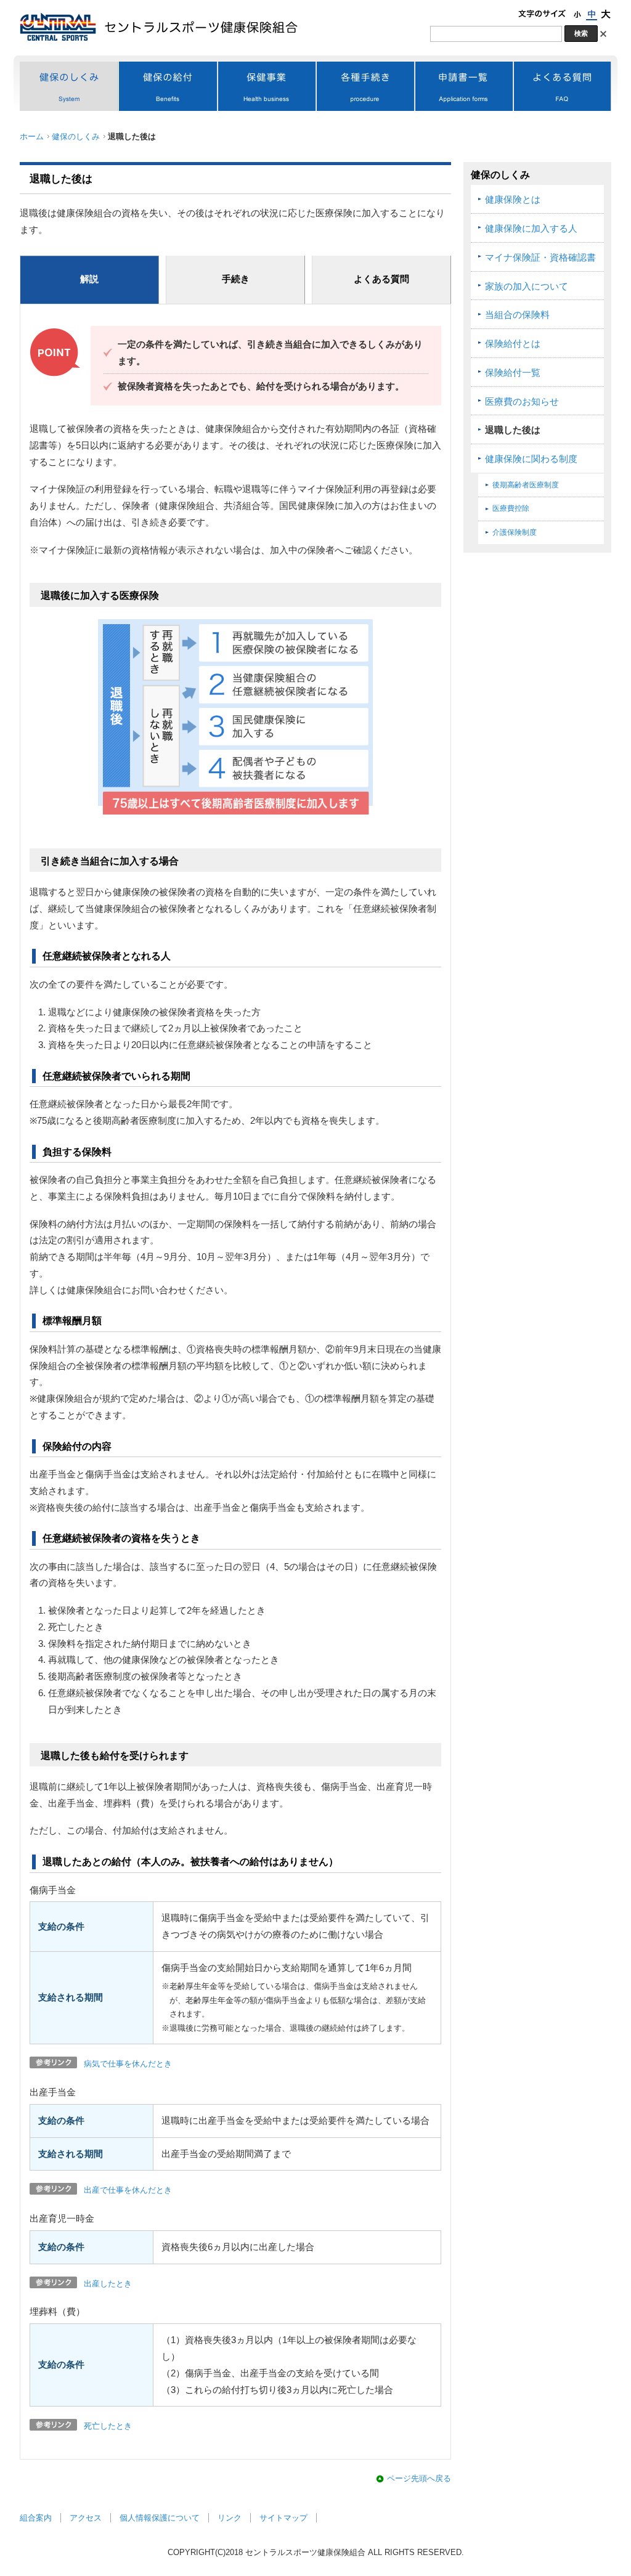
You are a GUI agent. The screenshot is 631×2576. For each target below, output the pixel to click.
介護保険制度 (515, 532)
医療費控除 (511, 508)
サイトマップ (283, 2518)
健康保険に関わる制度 (531, 459)
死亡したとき (108, 2426)
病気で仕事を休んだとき (128, 2064)
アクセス (86, 2518)
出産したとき (108, 2284)
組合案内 (36, 2518)
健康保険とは (513, 200)
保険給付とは (513, 344)
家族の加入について (527, 286)
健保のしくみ (76, 136)
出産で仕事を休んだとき (128, 2190)
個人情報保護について (160, 2518)
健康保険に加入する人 (531, 229)
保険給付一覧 (513, 373)
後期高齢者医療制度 (526, 485)
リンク (230, 2518)
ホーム (32, 136)
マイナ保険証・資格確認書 (540, 258)
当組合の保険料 (517, 315)
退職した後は (513, 430)
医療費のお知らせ (522, 402)
